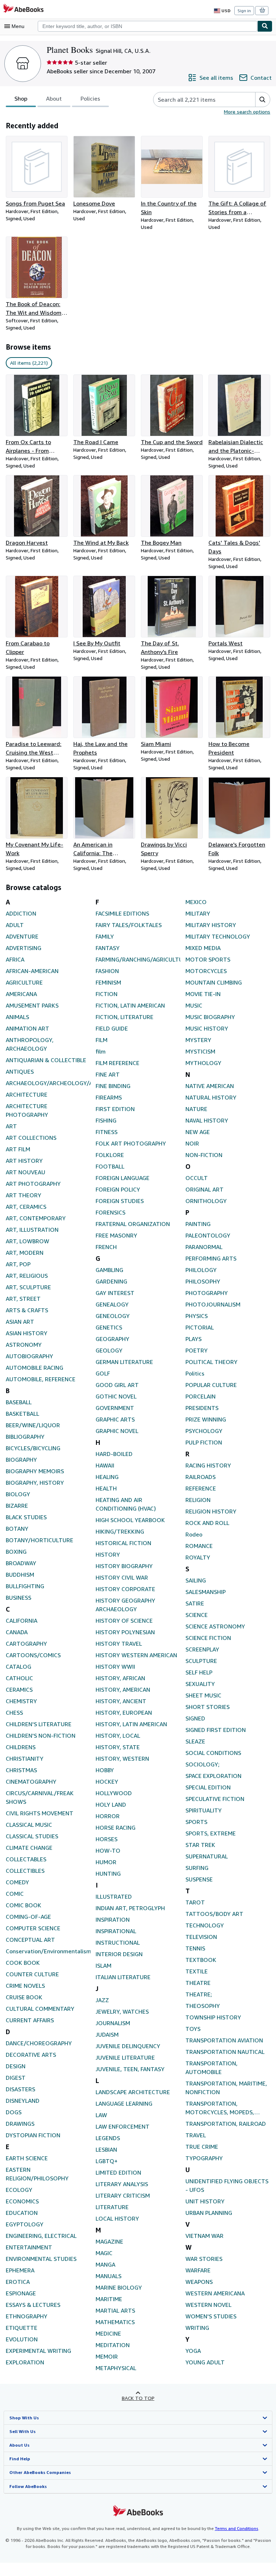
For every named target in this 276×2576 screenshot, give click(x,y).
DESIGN (16, 2066)
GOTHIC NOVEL (116, 1396)
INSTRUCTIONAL (118, 1943)
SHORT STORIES (208, 1707)
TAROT (195, 1902)
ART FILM (18, 1149)
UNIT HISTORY (205, 2201)
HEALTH (106, 1488)
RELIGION (198, 1500)
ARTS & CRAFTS (27, 1310)
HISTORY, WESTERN (122, 1759)
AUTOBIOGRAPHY (29, 1356)
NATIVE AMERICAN (210, 1086)
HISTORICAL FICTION (123, 1543)
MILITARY (198, 913)
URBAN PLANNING (209, 2213)
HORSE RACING (116, 1828)
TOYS (193, 2029)
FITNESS (107, 1132)
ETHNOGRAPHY (27, 2316)
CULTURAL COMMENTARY (40, 2009)
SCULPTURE (201, 1661)
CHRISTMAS (21, 1770)
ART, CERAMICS (26, 1207)
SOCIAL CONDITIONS (213, 1753)
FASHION (107, 971)
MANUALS (109, 2276)
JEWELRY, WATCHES (122, 2012)
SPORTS (196, 1822)
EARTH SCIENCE (27, 2158)
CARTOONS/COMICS (33, 1655)
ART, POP (18, 1264)
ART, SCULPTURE (28, 1287)
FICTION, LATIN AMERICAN (130, 1005)
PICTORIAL (200, 1327)
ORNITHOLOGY (206, 1201)
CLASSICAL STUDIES (32, 1836)
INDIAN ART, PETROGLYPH (130, 1908)
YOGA (193, 2351)
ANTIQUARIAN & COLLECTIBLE (46, 1060)
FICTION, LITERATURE (125, 1017)
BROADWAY (21, 1563)
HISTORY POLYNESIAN (125, 1632)
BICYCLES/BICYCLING (33, 1448)
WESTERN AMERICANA (215, 2293)
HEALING (107, 1477)
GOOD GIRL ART (117, 1385)
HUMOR (106, 1862)
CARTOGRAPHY (26, 1644)
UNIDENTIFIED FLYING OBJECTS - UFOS (227, 2185)
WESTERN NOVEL (208, 2305)
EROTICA (18, 2282)
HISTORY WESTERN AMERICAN (136, 1655)
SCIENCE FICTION (208, 1638)
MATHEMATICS (115, 2322)
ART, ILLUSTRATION (32, 1230)
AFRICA (15, 959)
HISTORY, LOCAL (118, 1736)
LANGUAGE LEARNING (124, 2103)
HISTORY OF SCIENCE (124, 1621)
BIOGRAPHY (21, 1460)
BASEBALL (19, 1402)
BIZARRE (17, 1506)
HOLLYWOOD (114, 1793)
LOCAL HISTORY (117, 2218)
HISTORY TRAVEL (119, 1644)
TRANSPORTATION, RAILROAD (226, 2124)
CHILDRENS (21, 1747)
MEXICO (196, 902)
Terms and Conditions (237, 2528)
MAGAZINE (109, 2241)
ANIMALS (17, 1017)
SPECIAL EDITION (208, 1787)
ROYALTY (198, 1557)
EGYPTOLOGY (25, 2224)
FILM (102, 1040)
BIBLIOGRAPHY (25, 1437)
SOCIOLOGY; (203, 1764)
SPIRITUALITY (204, 1810)
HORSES (107, 1839)
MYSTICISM (200, 1051)
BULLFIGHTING (25, 1586)
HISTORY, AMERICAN (123, 1690)
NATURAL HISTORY (211, 1097)
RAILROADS (201, 1477)
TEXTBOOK (201, 1960)
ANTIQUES (20, 1072)
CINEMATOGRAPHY (31, 1782)
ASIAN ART (20, 1322)
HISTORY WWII (115, 1667)
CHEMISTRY (21, 1701)
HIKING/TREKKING (120, 1531)
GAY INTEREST (115, 1293)
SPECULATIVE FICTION (215, 1799)
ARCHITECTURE (27, 1095)
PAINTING (198, 1224)
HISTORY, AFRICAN (120, 1678)
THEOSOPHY (203, 2006)
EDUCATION (22, 2213)
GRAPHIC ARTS (115, 1419)
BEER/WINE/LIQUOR (33, 1425)
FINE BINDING (113, 1086)
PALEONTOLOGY (208, 1235)
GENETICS (109, 1327)
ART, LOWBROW (27, 1241)
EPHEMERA (20, 2270)
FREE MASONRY (116, 1235)
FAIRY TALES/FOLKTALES (129, 925)
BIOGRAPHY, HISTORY (35, 1483)
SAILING (196, 1580)
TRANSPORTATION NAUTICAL (225, 2052)
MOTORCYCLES (206, 971)
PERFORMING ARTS (211, 1258)
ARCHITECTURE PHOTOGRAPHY (27, 1110)
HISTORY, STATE (118, 1747)
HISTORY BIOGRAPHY (124, 1566)
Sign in (244, 11)
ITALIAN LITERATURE (123, 1977)
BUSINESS (19, 1598)
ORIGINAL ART (204, 1189)
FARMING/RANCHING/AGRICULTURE (138, 959)
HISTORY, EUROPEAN (124, 1713)
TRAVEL (196, 2135)
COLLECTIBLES (25, 1871)
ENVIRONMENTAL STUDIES (41, 2259)
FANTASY (108, 948)
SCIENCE (197, 1615)
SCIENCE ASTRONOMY (215, 1626)
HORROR (108, 1816)
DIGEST (16, 2078)
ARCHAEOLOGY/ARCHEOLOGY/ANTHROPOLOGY (48, 1083)
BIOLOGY (18, 1494)
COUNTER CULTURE (32, 1974)
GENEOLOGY (113, 1316)
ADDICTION (21, 913)
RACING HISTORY (208, 1465)
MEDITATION (113, 2345)
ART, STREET (23, 1299)
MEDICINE (108, 2333)
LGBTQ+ (107, 2161)
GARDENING (111, 1281)
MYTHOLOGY (203, 1063)
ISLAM (103, 1966)
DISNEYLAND (23, 2101)
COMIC (15, 1894)
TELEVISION (201, 1937)
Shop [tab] (21, 98)
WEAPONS (199, 2282)
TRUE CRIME (202, 2147)
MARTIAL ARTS (115, 2310)
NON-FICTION (204, 1155)
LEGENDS (108, 2138)
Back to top (138, 2398)
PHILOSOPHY (203, 1281)
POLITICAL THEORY (211, 1362)
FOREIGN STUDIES (120, 1201)
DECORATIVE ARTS (31, 2055)
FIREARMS (109, 1097)
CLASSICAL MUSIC (29, 1825)
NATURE (196, 1109)
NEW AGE (198, 1132)
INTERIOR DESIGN (119, 1954)
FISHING (106, 1120)
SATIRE (195, 1603)
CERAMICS (19, 1690)
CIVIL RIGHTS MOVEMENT (40, 1813)
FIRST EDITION (115, 1109)
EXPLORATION (25, 2362)
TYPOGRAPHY (204, 2158)
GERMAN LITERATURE (124, 1362)
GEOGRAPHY (112, 1339)
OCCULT (197, 1178)
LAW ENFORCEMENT (123, 2126)
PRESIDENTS (202, 1408)
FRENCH (106, 1247)
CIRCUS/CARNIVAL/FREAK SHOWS (40, 1797)
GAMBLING (109, 1270)
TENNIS (195, 1948)
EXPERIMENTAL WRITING (38, 2351)
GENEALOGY (112, 1304)
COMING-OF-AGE (28, 1917)
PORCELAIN (201, 1396)
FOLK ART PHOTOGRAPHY (131, 1143)
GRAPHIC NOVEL (117, 1431)
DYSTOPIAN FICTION (33, 2135)
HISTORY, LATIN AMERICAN (131, 1724)
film (101, 1051)
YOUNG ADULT (205, 2362)
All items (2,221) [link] (29, 363)
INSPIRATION (113, 1920)
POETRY (197, 1350)
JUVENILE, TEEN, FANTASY (130, 2069)
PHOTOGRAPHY (207, 1293)
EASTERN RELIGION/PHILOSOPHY (37, 2174)
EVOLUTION (22, 2339)
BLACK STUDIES (26, 1517)
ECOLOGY (19, 2190)
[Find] (265, 26)
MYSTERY (198, 1040)
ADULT (15, 925)
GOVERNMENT (115, 1408)
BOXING (16, 1552)
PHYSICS (197, 1316)
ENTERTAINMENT (29, 2247)
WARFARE (198, 2270)
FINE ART (108, 1074)
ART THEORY (24, 1195)
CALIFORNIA (22, 1621)
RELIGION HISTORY (211, 1511)
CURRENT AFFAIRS (30, 2020)
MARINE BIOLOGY (119, 2287)
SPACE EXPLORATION (213, 1776)
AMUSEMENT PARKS (32, 1005)
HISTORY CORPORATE (125, 1589)
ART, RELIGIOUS (27, 1276)
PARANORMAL (204, 1247)
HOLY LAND (111, 1805)
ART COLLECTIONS (31, 1138)
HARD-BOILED (114, 1454)
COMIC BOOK (24, 1905)
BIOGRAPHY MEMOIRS (35, 1471)
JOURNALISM (113, 2023)
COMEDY (17, 1882)
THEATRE (198, 1983)
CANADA (17, 1632)
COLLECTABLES (26, 1859)
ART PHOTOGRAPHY (33, 1184)
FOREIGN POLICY (118, 1189)
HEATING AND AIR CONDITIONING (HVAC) (126, 1504)
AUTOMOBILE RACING (34, 1368)
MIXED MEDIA (203, 948)
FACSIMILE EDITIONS (122, 913)
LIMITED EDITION (118, 2172)
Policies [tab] (90, 98)
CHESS (14, 1713)
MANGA (105, 2264)
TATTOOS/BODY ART (214, 1914)
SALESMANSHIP (206, 1592)
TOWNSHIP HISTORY (213, 2017)
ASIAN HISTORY (27, 1333)
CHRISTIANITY (25, 1759)
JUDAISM (107, 2034)
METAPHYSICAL (116, 2368)
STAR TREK (200, 1845)
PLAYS (194, 1339)
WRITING (197, 2328)
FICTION (107, 994)
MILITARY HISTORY (211, 925)
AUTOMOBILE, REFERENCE (41, 1379)
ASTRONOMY (24, 1345)
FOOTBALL (110, 1166)
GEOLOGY (109, 1350)
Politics (195, 1373)
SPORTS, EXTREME (211, 1833)
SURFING (197, 1868)
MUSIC (194, 1005)
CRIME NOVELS (25, 1986)
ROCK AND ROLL (207, 1523)
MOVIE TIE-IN (203, 994)
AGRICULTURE (24, 982)
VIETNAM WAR (204, 2236)
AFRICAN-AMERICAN (32, 971)
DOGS (14, 2112)
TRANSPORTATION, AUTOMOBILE (211, 2068)
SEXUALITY (200, 1684)
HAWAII (105, 1465)
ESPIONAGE (21, 2293)
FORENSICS (111, 1212)
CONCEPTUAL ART (30, 1940)
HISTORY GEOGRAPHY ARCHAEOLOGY (125, 1605)
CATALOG (19, 1667)
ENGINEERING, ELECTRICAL (41, 2236)
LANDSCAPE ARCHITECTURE (133, 2092)
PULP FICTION (204, 1442)
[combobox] (148, 26)
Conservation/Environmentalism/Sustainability (48, 1951)
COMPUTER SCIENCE (33, 1928)
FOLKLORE (110, 1155)
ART (11, 1126)
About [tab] (54, 98)
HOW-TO (108, 1851)
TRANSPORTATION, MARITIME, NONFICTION (226, 2088)
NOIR (192, 1143)
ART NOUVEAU (26, 1172)
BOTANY (17, 1529)
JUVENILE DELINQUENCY (128, 2046)
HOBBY (105, 1770)
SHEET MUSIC (203, 1695)
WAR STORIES (204, 2259)
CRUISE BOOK (24, 1997)
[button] (263, 100)
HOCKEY (107, 1782)
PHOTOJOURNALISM (213, 1304)
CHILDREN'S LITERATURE (39, 1724)
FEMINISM (108, 982)
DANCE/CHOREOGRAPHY (39, 2043)
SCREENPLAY (202, 1649)
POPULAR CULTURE (211, 1385)
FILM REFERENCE (118, 1063)
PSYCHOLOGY (204, 1431)
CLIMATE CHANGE (29, 1848)
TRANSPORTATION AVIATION (224, 2040)
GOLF (103, 1373)
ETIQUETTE (22, 2328)
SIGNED (195, 1718)
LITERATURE (112, 2207)
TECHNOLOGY (205, 1925)
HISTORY (108, 1554)
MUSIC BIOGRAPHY (210, 1017)
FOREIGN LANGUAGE (123, 1178)
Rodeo (194, 1534)
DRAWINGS (20, 2124)
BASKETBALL (22, 1414)
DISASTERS (20, 2089)
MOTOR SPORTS (208, 959)
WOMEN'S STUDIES (211, 2316)
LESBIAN (106, 2149)
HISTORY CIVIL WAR (122, 1577)
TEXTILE (197, 1971)
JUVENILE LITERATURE (125, 2057)
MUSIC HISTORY (207, 1028)
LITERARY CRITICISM (123, 2195)
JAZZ (102, 2000)
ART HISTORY (24, 1161)
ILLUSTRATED (114, 1897)
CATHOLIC (19, 1678)
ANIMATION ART (27, 1028)
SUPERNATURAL (207, 1856)
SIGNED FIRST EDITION (216, 1730)
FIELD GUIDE (112, 1028)
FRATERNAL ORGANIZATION (133, 1224)
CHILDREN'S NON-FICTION (41, 1736)
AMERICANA (21, 994)
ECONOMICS (22, 2201)
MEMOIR (107, 2356)
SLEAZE (195, 1741)
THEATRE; (199, 1994)
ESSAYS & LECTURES (33, 2305)
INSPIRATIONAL (116, 1931)
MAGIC (104, 2253)
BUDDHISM (20, 1575)
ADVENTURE (22, 936)
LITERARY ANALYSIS (122, 2184)
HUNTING (108, 1874)
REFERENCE (201, 1488)
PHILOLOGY (201, 1270)
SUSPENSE (199, 1879)
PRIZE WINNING (206, 1419)
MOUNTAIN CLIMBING (214, 982)
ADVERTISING (24, 948)
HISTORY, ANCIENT (121, 1701)
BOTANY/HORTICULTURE (40, 1540)
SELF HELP (199, 1672)
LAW (101, 2115)
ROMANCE (199, 1546)
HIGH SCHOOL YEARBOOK (130, 1520)
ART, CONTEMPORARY (36, 1218)
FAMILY (105, 936)
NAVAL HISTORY (207, 1120)
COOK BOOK (23, 1963)
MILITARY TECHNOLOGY (218, 936)
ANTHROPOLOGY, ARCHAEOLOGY (30, 1044)
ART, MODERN (25, 1253)
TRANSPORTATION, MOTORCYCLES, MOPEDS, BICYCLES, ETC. (220, 2108)
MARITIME (109, 2299)
